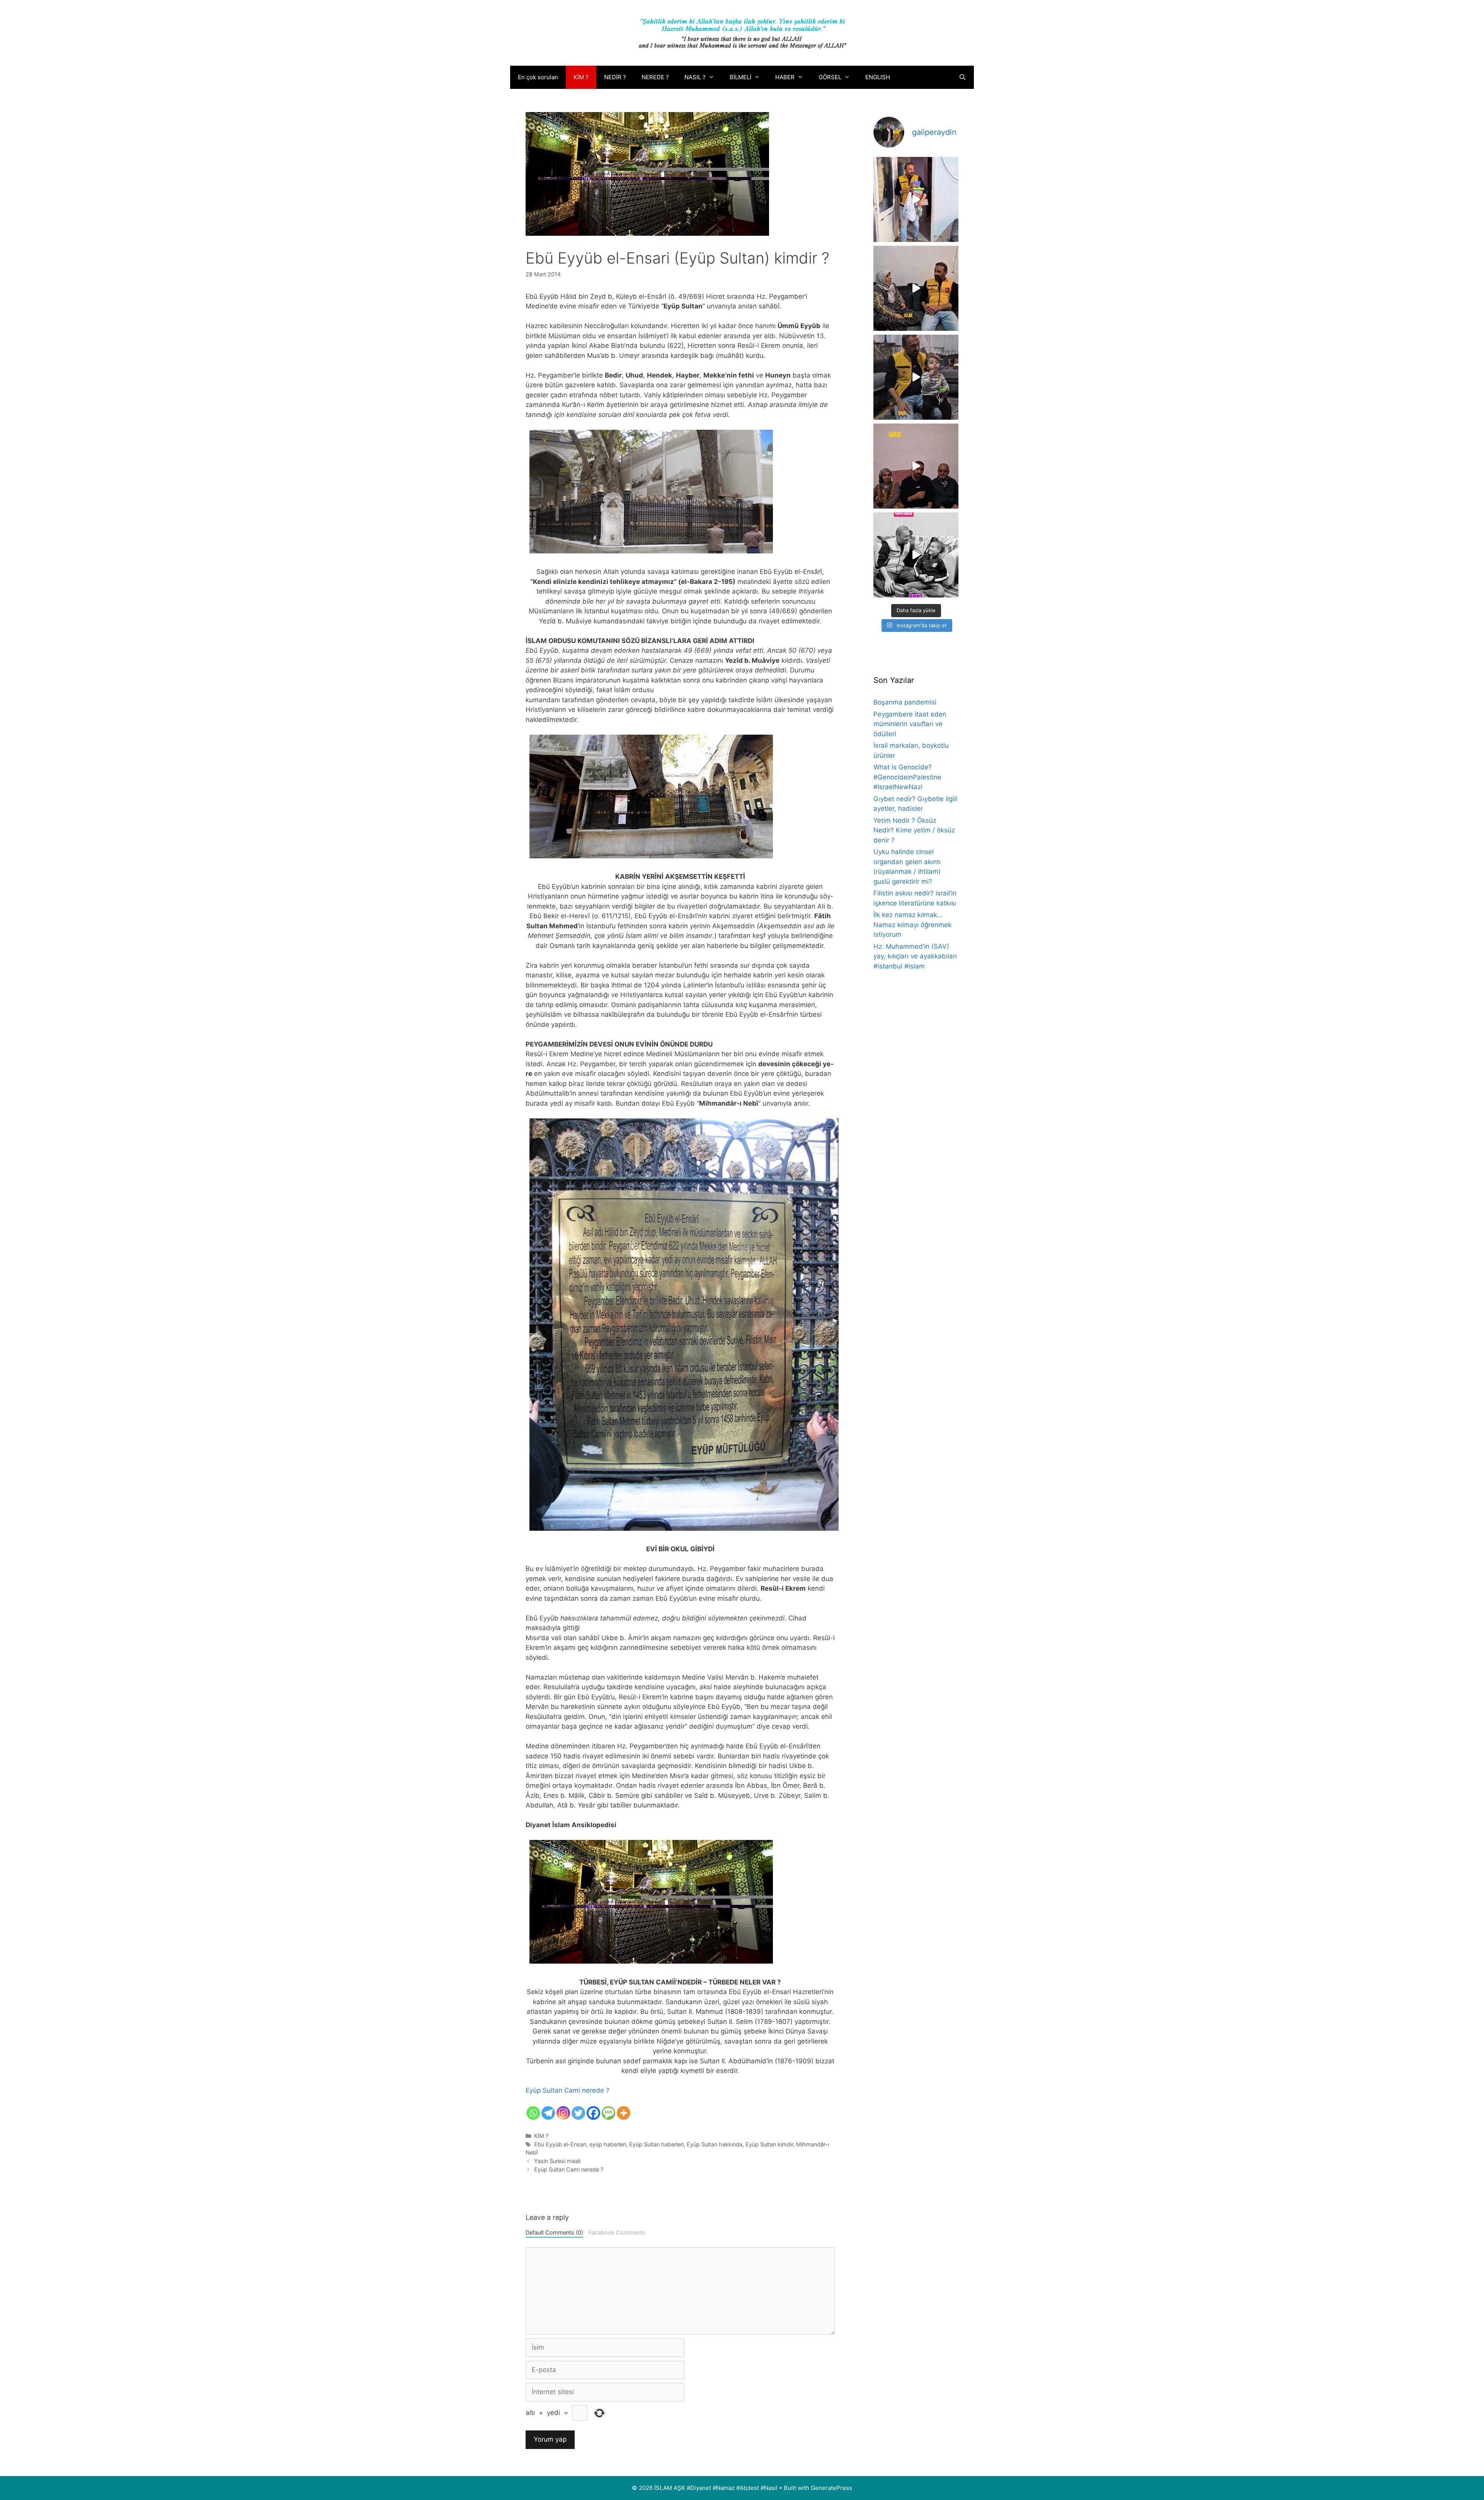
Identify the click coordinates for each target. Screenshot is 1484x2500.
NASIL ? (695, 77)
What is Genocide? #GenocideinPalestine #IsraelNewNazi (907, 777)
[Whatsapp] (533, 2113)
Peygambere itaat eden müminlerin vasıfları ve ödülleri (910, 724)
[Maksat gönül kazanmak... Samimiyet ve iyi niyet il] (916, 555)
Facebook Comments (617, 2232)
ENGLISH (878, 77)
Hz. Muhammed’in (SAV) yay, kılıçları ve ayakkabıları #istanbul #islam (915, 956)
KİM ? (581, 77)
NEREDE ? (655, 77)
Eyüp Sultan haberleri (656, 2144)
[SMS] (608, 2113)
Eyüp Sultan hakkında (715, 2144)
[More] (624, 2113)
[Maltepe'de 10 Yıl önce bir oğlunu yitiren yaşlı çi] (916, 466)
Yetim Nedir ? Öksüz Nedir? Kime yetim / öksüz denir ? (914, 830)
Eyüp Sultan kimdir (769, 2144)
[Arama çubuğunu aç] (962, 77)
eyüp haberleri (608, 2144)
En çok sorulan (538, 77)
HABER (785, 77)
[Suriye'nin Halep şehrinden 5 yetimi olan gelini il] (916, 288)
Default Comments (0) (554, 2232)
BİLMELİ (740, 77)
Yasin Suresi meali (557, 2161)
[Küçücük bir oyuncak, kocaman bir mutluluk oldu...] (916, 377)
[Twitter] (578, 2113)
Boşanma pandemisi (905, 702)
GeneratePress (831, 2488)
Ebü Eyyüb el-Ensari (560, 2144)
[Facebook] (593, 2113)
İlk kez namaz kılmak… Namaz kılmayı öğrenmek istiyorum (912, 925)
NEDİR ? (615, 77)
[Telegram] (548, 2113)
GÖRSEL (830, 77)
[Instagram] (563, 2113)
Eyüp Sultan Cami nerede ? (568, 2090)
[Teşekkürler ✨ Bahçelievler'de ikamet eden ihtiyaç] (916, 199)
